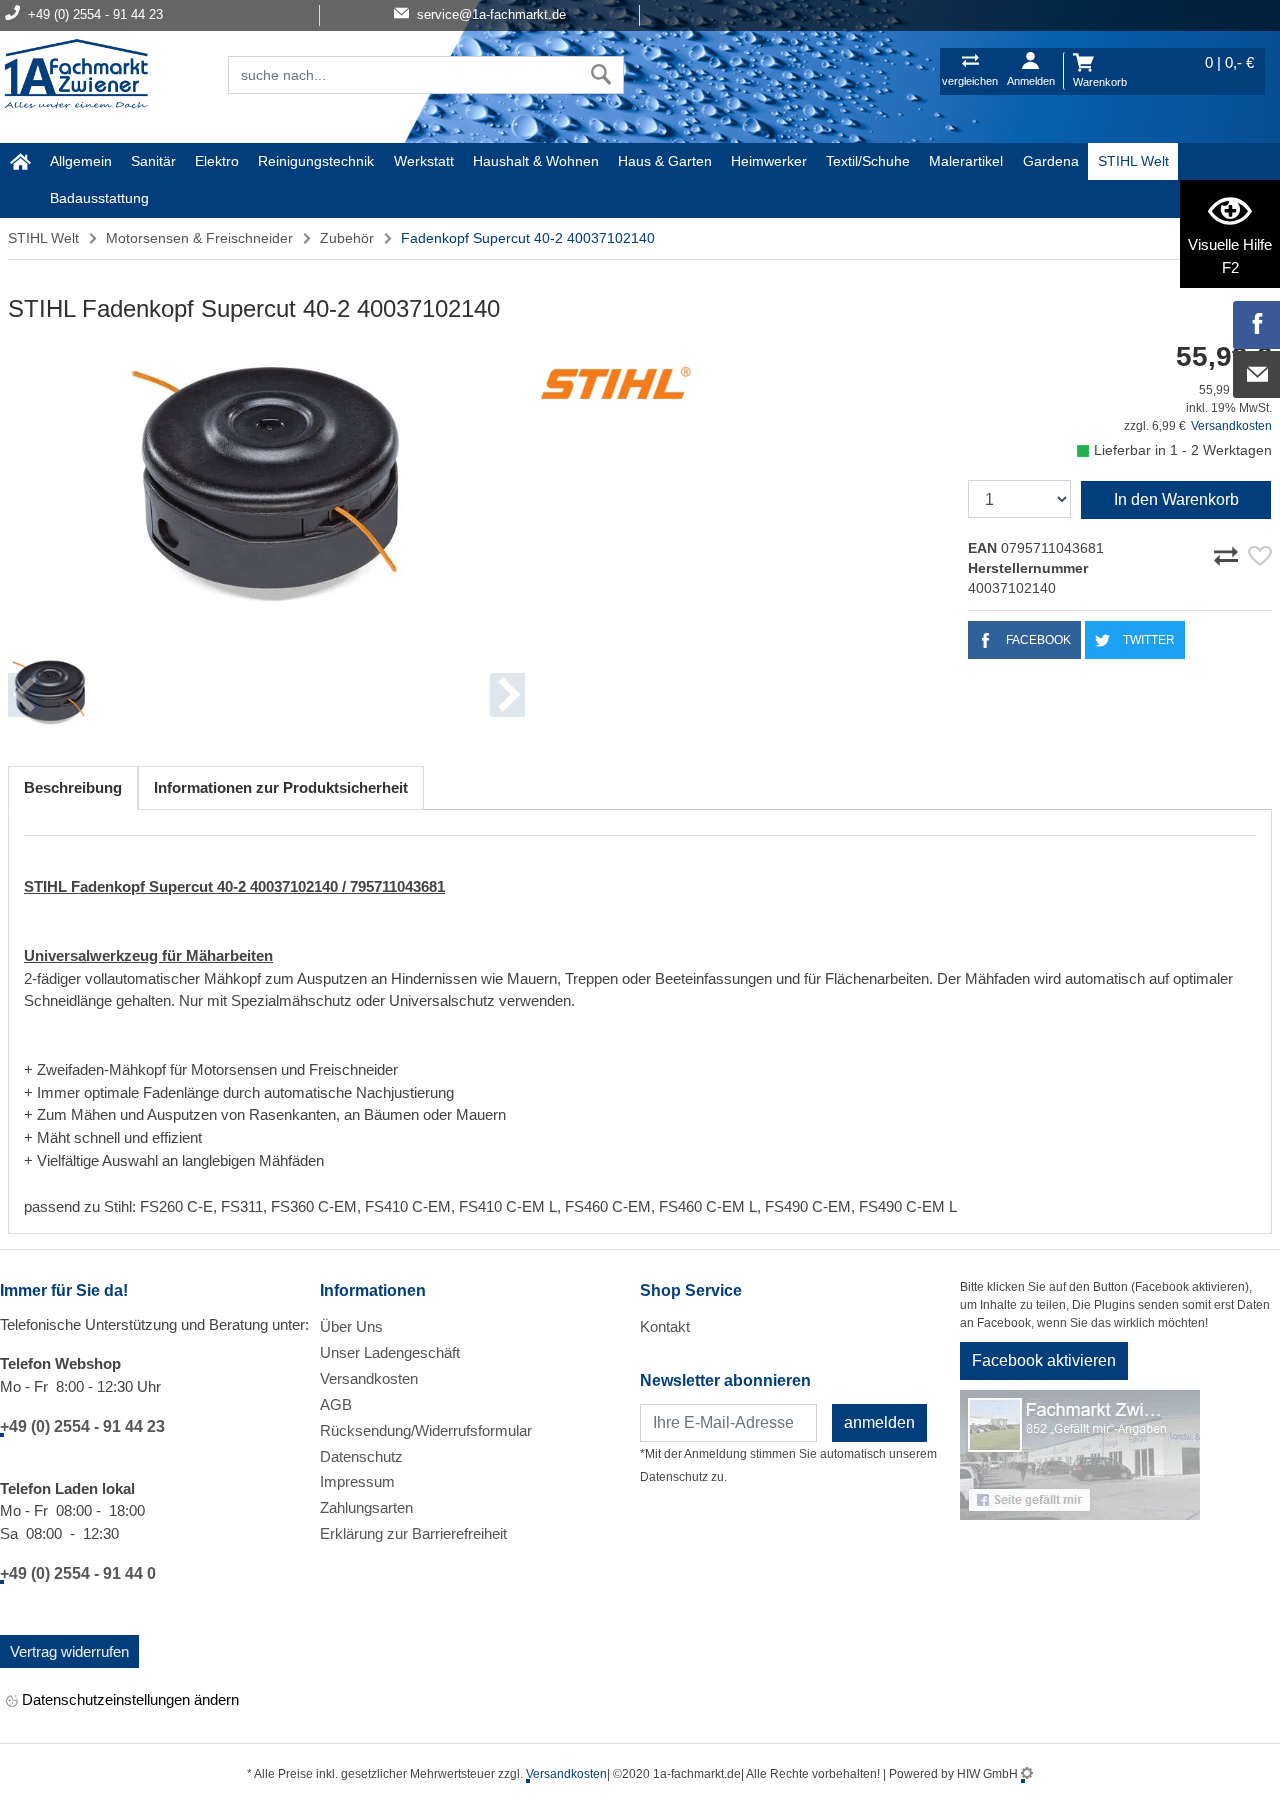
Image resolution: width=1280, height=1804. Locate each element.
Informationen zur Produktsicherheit (281, 787)
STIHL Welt (1133, 161)
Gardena (1051, 161)
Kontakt (665, 1326)
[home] (20, 162)
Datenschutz (361, 1456)
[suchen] (601, 75)
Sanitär (153, 161)
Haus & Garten (665, 161)
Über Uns (351, 1326)
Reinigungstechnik (316, 161)
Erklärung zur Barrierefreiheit (413, 1533)
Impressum (357, 1481)
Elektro (217, 161)
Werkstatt (424, 161)
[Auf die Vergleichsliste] (1229, 553)
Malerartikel (966, 161)
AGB (336, 1404)
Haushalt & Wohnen (536, 161)
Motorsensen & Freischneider (199, 238)
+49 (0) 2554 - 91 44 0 (78, 1573)
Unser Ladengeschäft (390, 1352)
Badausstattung (99, 198)
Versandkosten (1231, 426)
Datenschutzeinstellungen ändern (128, 1699)
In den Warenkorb (1176, 499)
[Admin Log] (1027, 1774)
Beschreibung (73, 787)
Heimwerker (769, 161)
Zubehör (347, 238)
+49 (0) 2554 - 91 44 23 (82, 1426)
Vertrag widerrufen (69, 1651)
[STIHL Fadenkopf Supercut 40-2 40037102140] (266, 493)
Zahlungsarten (366, 1507)
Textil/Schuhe (868, 161)
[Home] (76, 76)
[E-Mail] (1257, 375)
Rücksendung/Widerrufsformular (426, 1430)
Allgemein (81, 161)
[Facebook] (1257, 325)
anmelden (879, 1422)
